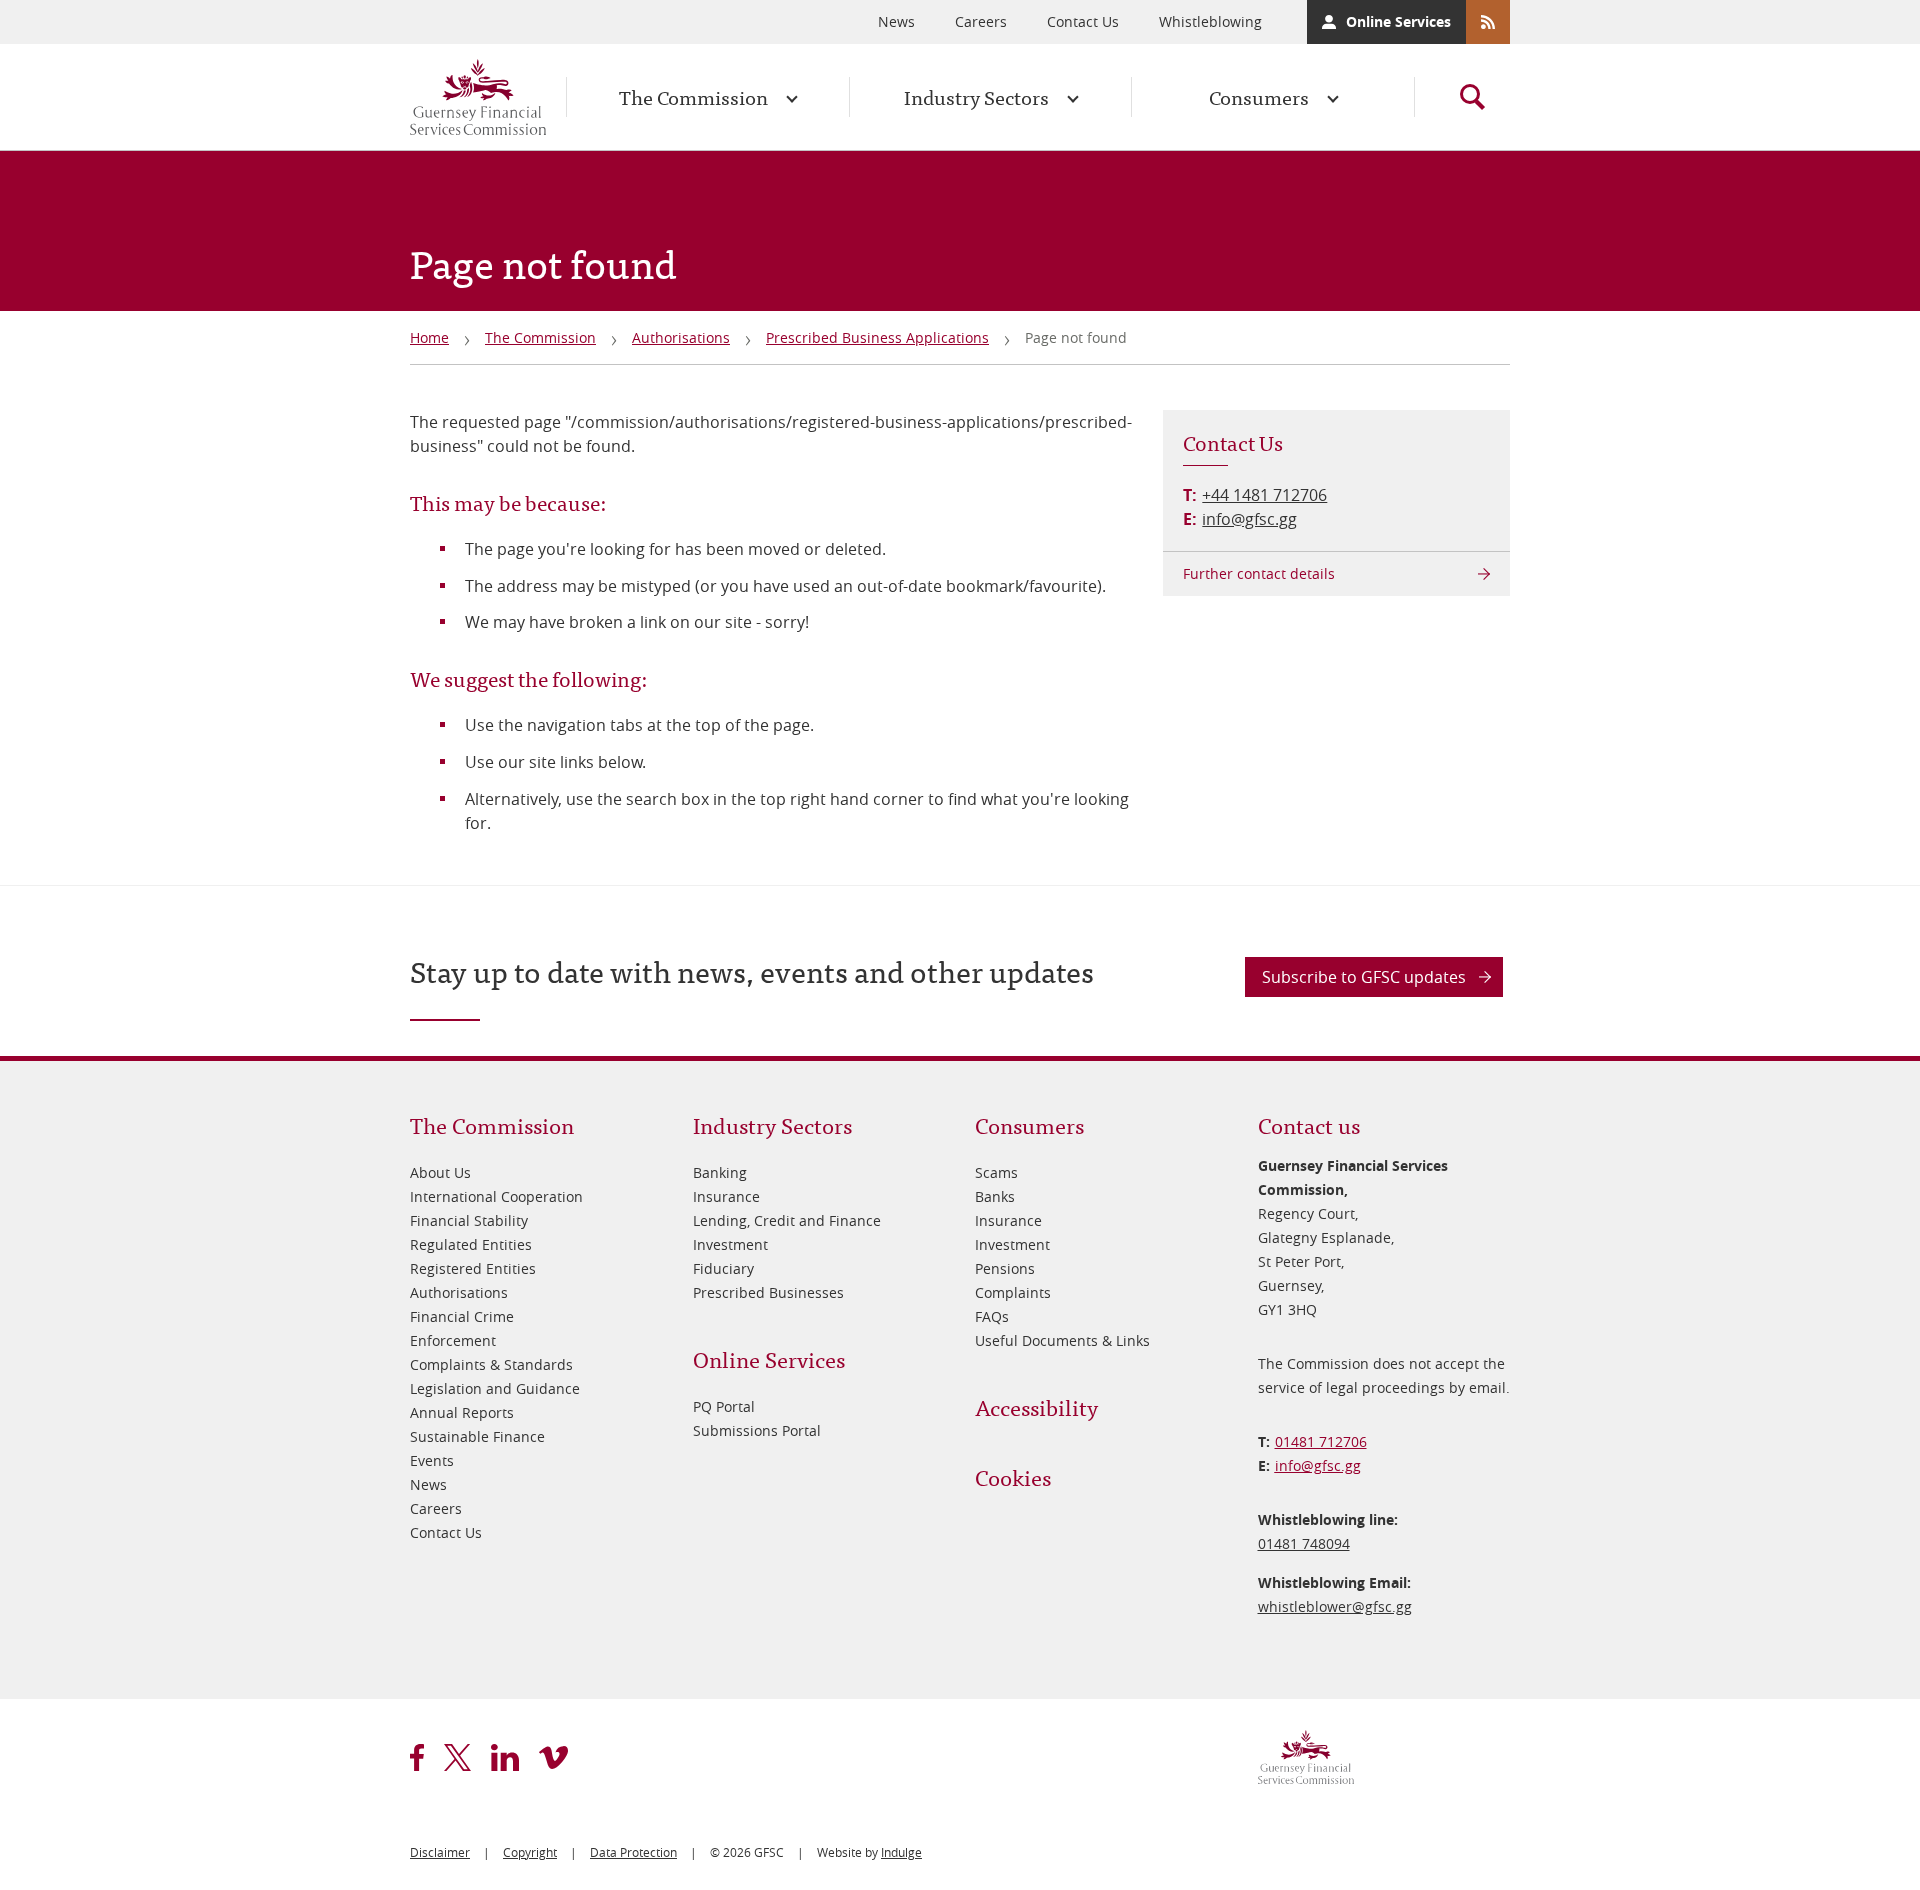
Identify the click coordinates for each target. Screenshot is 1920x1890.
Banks (995, 1196)
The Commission (693, 96)
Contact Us (1083, 21)
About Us (440, 1172)
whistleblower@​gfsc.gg (1335, 1606)
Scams (996, 1172)
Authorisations (681, 337)
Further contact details (1259, 573)
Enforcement (453, 1340)
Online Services (1398, 21)
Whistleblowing (1210, 21)
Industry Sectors (976, 96)
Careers (981, 21)
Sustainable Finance (477, 1436)
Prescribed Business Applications (877, 337)
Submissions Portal (757, 1430)
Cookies (1013, 1476)
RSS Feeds (1488, 22)
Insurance (726, 1196)
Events (432, 1460)
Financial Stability (469, 1220)
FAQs (992, 1316)
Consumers (1259, 96)
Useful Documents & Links (1062, 1340)
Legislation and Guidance (495, 1388)
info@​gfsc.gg (1318, 1465)
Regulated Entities (471, 1244)
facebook (417, 1757)
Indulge (901, 1852)
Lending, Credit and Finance (787, 1220)
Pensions (1005, 1268)
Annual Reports (462, 1412)
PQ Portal (724, 1406)
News (896, 21)
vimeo (553, 1757)
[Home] (478, 97)
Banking (720, 1172)
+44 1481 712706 (1264, 495)
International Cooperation (496, 1196)
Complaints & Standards (491, 1364)
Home (429, 337)
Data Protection (633, 1852)
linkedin (505, 1757)
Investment (730, 1244)
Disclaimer (440, 1852)
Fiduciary (723, 1268)
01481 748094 (1304, 1543)
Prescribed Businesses (768, 1292)
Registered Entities (473, 1268)
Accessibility (1036, 1406)
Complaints (1013, 1292)
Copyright (530, 1852)
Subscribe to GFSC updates (1364, 977)
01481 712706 (1321, 1441)
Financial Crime (462, 1316)
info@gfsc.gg (1249, 519)
